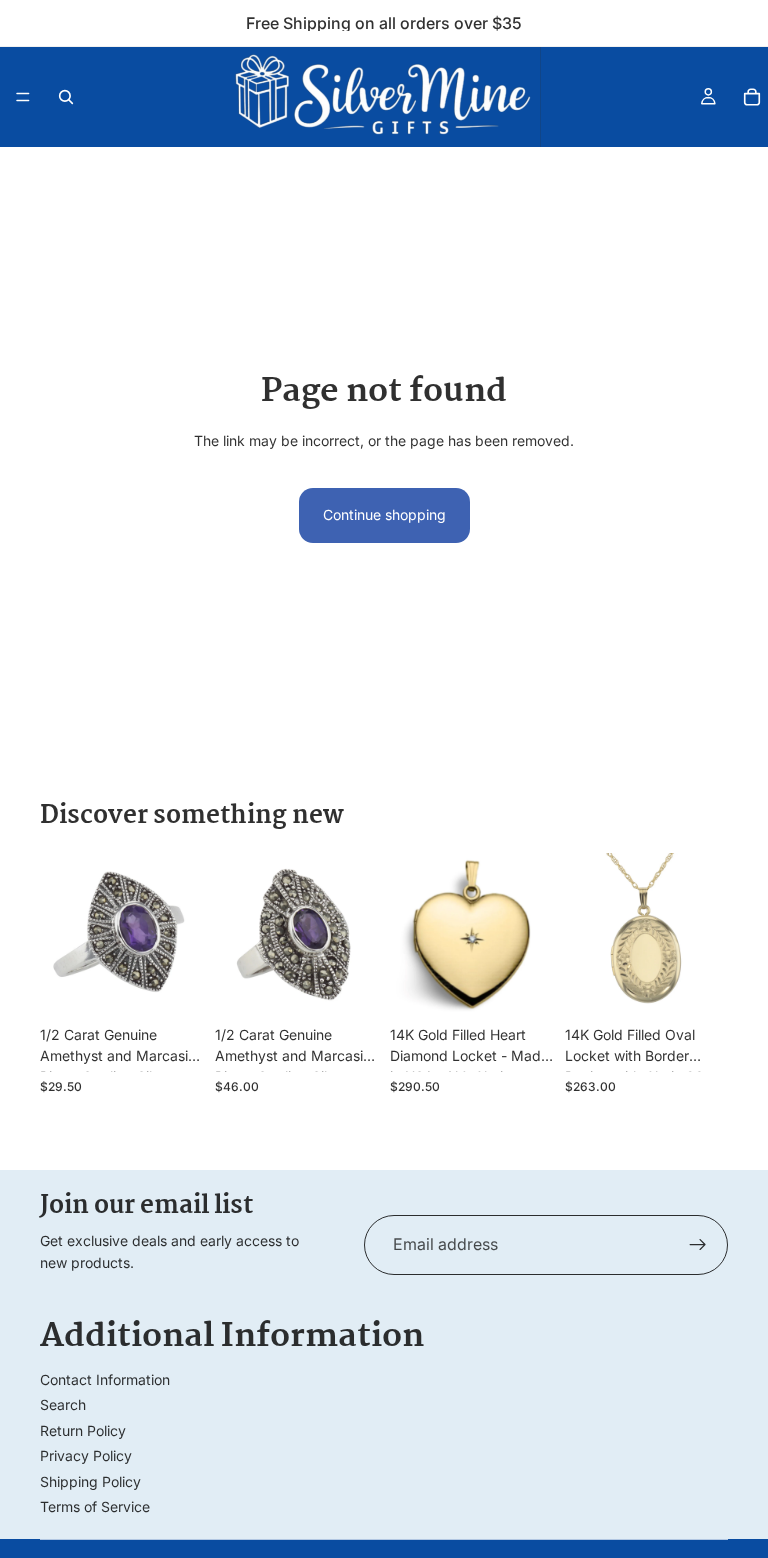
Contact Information (105, 1379)
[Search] (66, 97)
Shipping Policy (90, 1481)
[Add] (172, 985)
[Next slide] (181, 934)
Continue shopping (384, 514)
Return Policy (83, 1430)
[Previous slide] (62, 934)
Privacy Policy (86, 1455)
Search (63, 1404)
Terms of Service (95, 1506)
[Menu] (23, 97)
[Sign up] (698, 1245)
